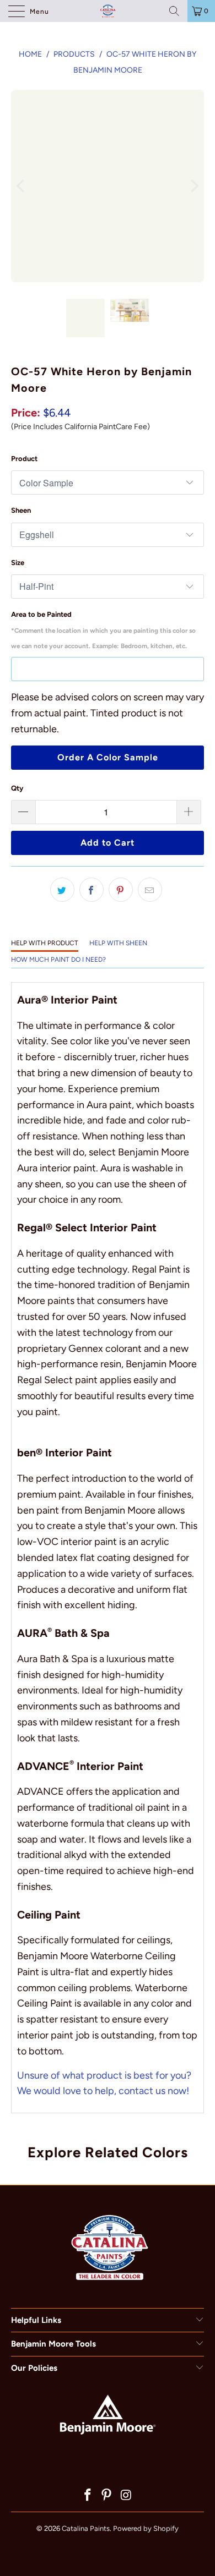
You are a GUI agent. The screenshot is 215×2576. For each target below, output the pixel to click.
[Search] (174, 11)
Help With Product (45, 943)
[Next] (193, 186)
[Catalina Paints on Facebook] (88, 2496)
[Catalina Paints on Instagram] (126, 2496)
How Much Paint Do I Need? (58, 960)
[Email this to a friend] (150, 890)
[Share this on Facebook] (92, 890)
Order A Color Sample (108, 757)
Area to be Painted (103, 630)
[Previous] (21, 186)
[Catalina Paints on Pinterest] (107, 2496)
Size (18, 563)
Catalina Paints (86, 2528)
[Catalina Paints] (108, 11)
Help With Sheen (118, 943)
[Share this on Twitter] (62, 890)
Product (24, 459)
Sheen (21, 510)
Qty (17, 788)
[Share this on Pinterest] (121, 890)
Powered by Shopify (146, 2528)
